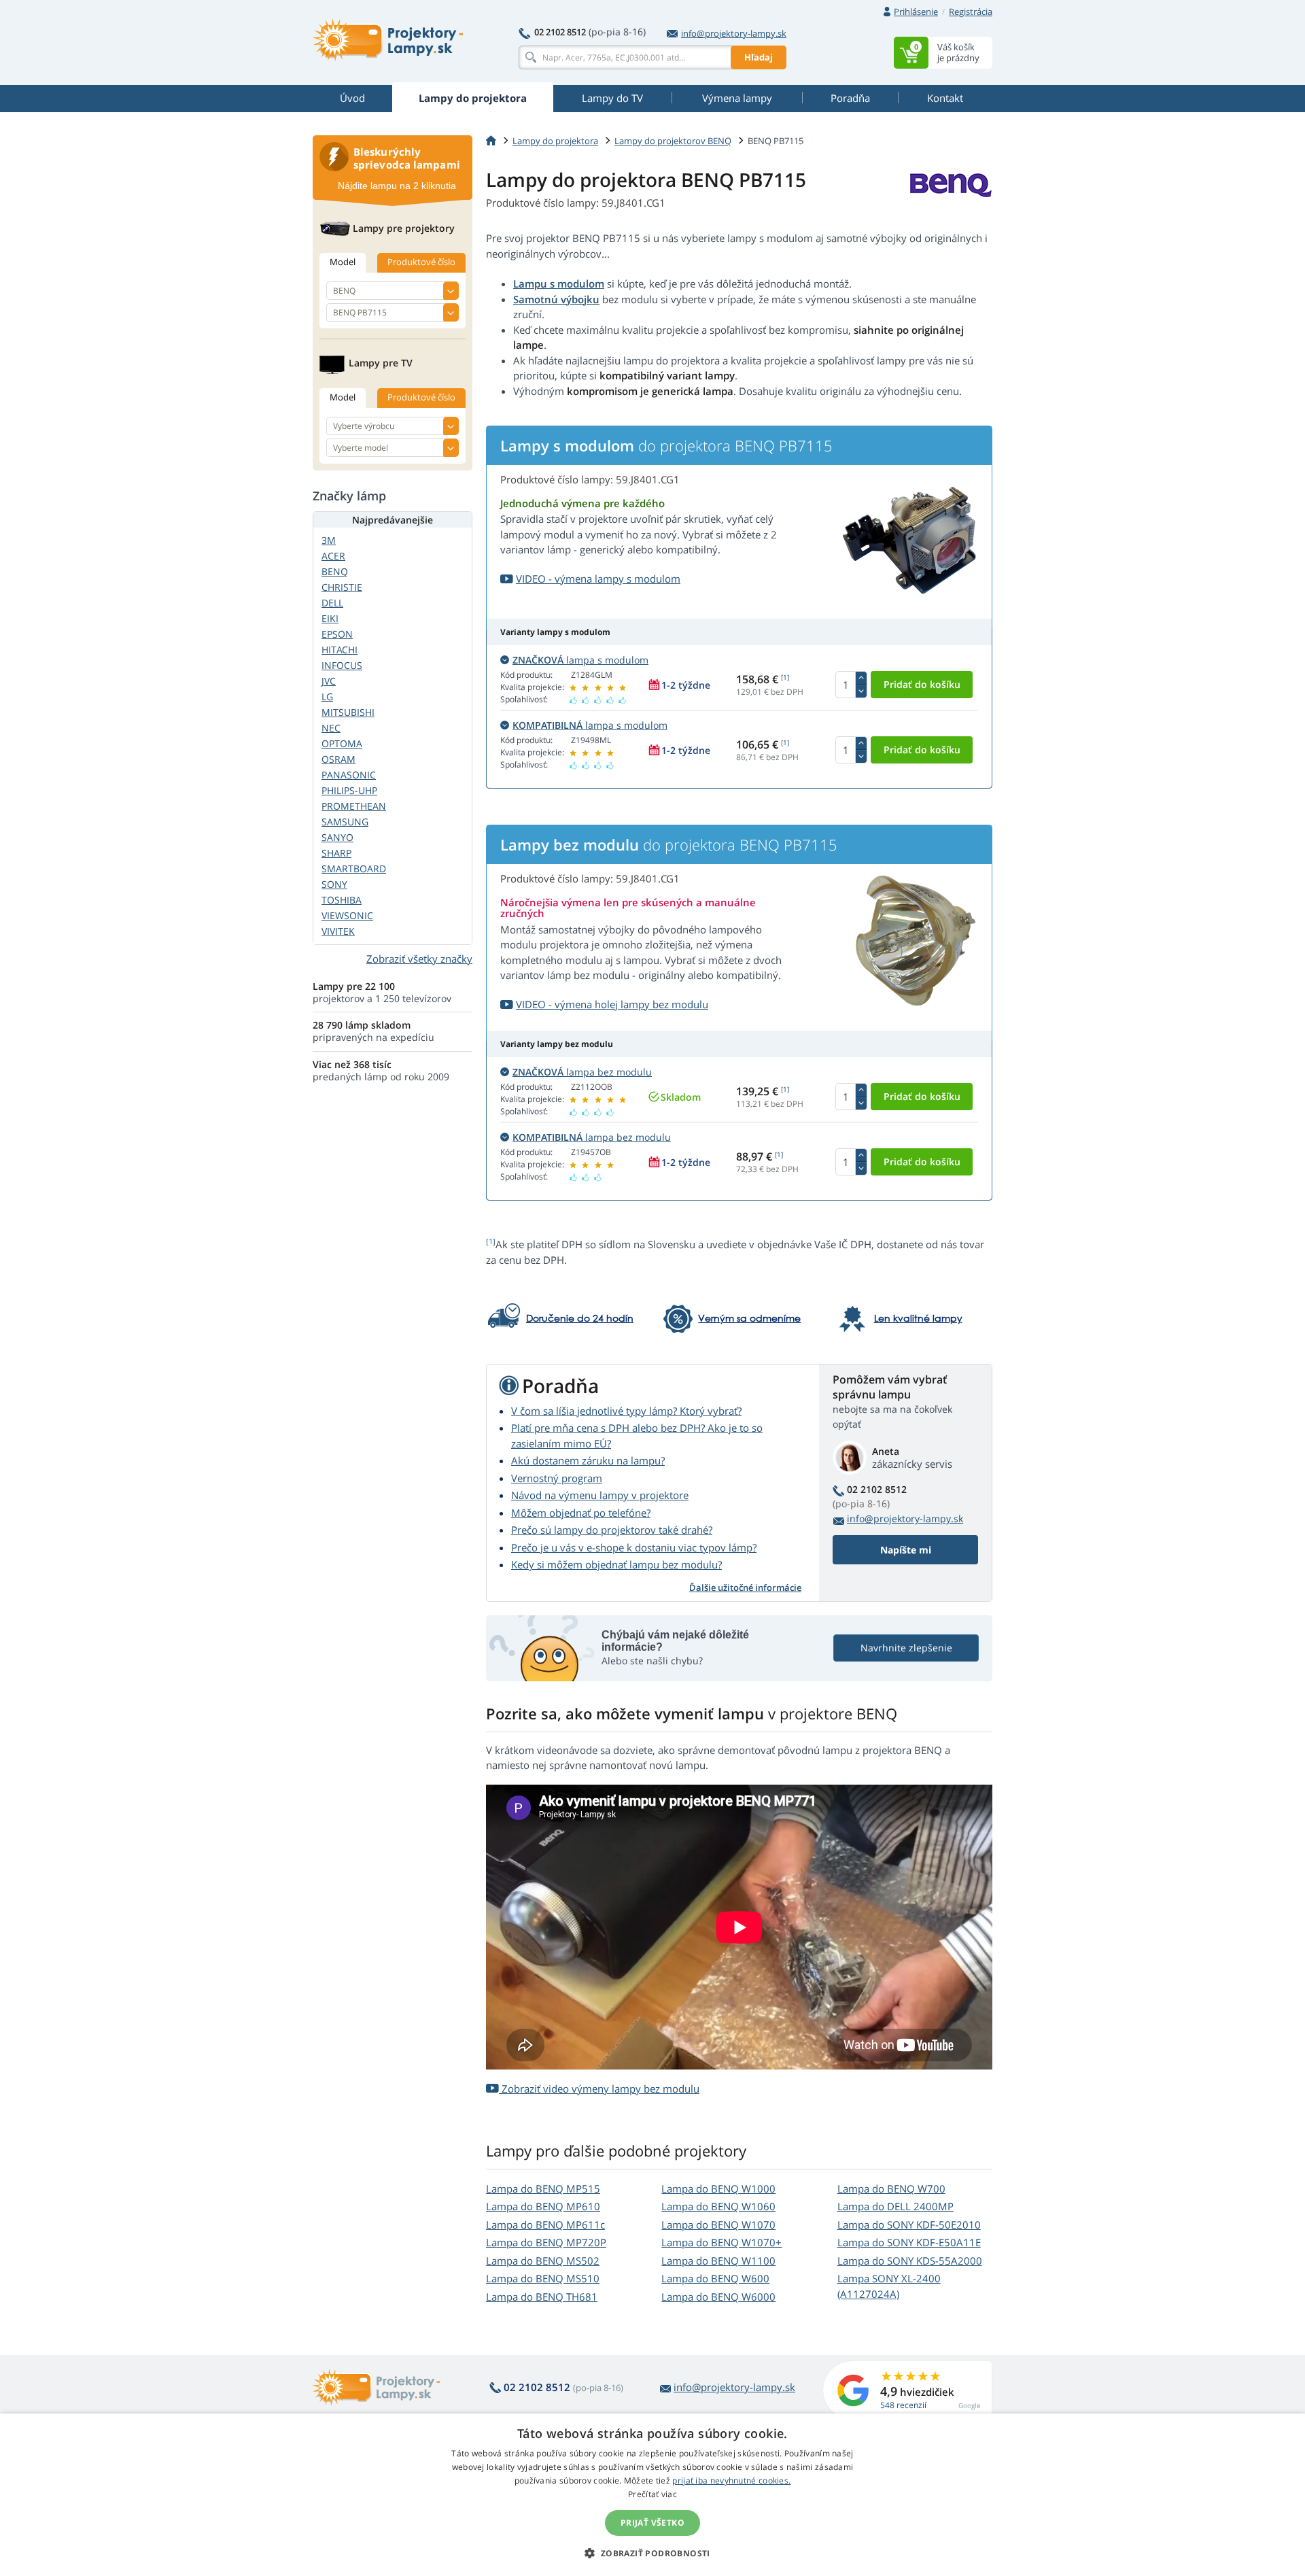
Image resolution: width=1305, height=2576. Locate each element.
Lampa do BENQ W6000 (718, 2297)
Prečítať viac (652, 2494)
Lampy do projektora (555, 141)
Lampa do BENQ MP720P (546, 2242)
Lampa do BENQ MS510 (543, 2278)
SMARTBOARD (354, 869)
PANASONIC (349, 775)
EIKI (330, 618)
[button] (652, 2553)
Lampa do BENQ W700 (891, 2188)
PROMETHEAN (354, 806)
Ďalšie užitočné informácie (745, 1587)
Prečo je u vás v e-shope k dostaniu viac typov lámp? (634, 1547)
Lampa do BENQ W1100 (718, 2261)
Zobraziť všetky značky (419, 959)
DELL (332, 603)
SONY (334, 884)
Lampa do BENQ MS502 (543, 2261)
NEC (331, 728)
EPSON (337, 634)
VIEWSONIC (347, 915)
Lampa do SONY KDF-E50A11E (909, 2242)
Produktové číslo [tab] (421, 262)
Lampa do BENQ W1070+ (721, 2242)
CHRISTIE (342, 587)
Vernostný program (557, 1478)
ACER (333, 556)
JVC (329, 681)
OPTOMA (342, 743)
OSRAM (338, 759)
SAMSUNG (345, 822)
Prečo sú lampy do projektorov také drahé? (612, 1530)
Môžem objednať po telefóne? (581, 1513)
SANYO (337, 837)
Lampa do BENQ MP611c (545, 2225)
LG (327, 697)
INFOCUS (342, 665)
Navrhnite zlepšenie (906, 1648)
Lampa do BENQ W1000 (718, 2188)
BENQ (335, 571)
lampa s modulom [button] (580, 660)
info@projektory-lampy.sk (734, 33)
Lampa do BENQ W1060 (718, 2206)
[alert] (652, 2495)
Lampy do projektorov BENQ (673, 141)
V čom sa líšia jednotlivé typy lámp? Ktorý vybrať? (626, 1411)
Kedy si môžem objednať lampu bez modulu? (616, 1564)
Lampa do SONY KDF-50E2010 (909, 2225)
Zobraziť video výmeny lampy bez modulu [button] (599, 2089)
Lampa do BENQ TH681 (542, 2297)
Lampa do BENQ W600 (715, 2278)
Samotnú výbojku (556, 299)
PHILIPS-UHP (349, 790)
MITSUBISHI (348, 712)
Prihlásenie (916, 12)
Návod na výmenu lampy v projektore (600, 1495)
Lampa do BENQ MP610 (543, 2206)
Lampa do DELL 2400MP (895, 2206)
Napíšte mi (906, 1550)
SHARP (336, 853)
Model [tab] (343, 262)
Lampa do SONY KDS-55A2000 (910, 2261)
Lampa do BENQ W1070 (718, 2225)
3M (329, 540)
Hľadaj (759, 57)
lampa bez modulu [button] (582, 1072)
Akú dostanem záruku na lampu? (588, 1460)
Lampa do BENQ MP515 (543, 2188)
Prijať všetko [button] (652, 2523)
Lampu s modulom (559, 284)
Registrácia (971, 12)
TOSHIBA (342, 900)
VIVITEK (338, 931)
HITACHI (340, 650)
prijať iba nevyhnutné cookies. (731, 2480)
